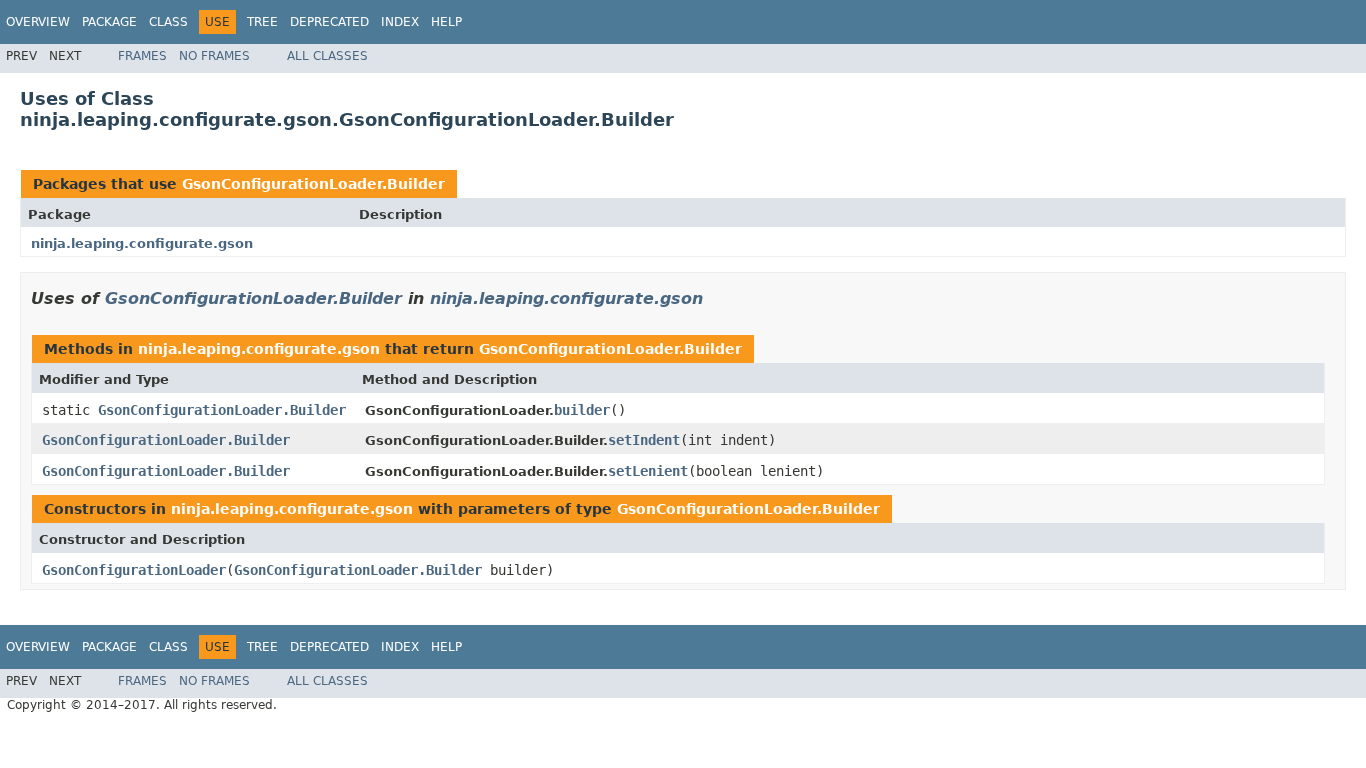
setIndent (644, 440)
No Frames (214, 56)
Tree (262, 22)
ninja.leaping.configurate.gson (142, 243)
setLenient (648, 471)
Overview (38, 22)
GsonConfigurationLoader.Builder (313, 184)
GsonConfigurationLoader (134, 570)
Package (109, 22)
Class (168, 22)
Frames (142, 56)
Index (400, 22)
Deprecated (329, 22)
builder (582, 410)
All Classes (327, 56)
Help (446, 22)
